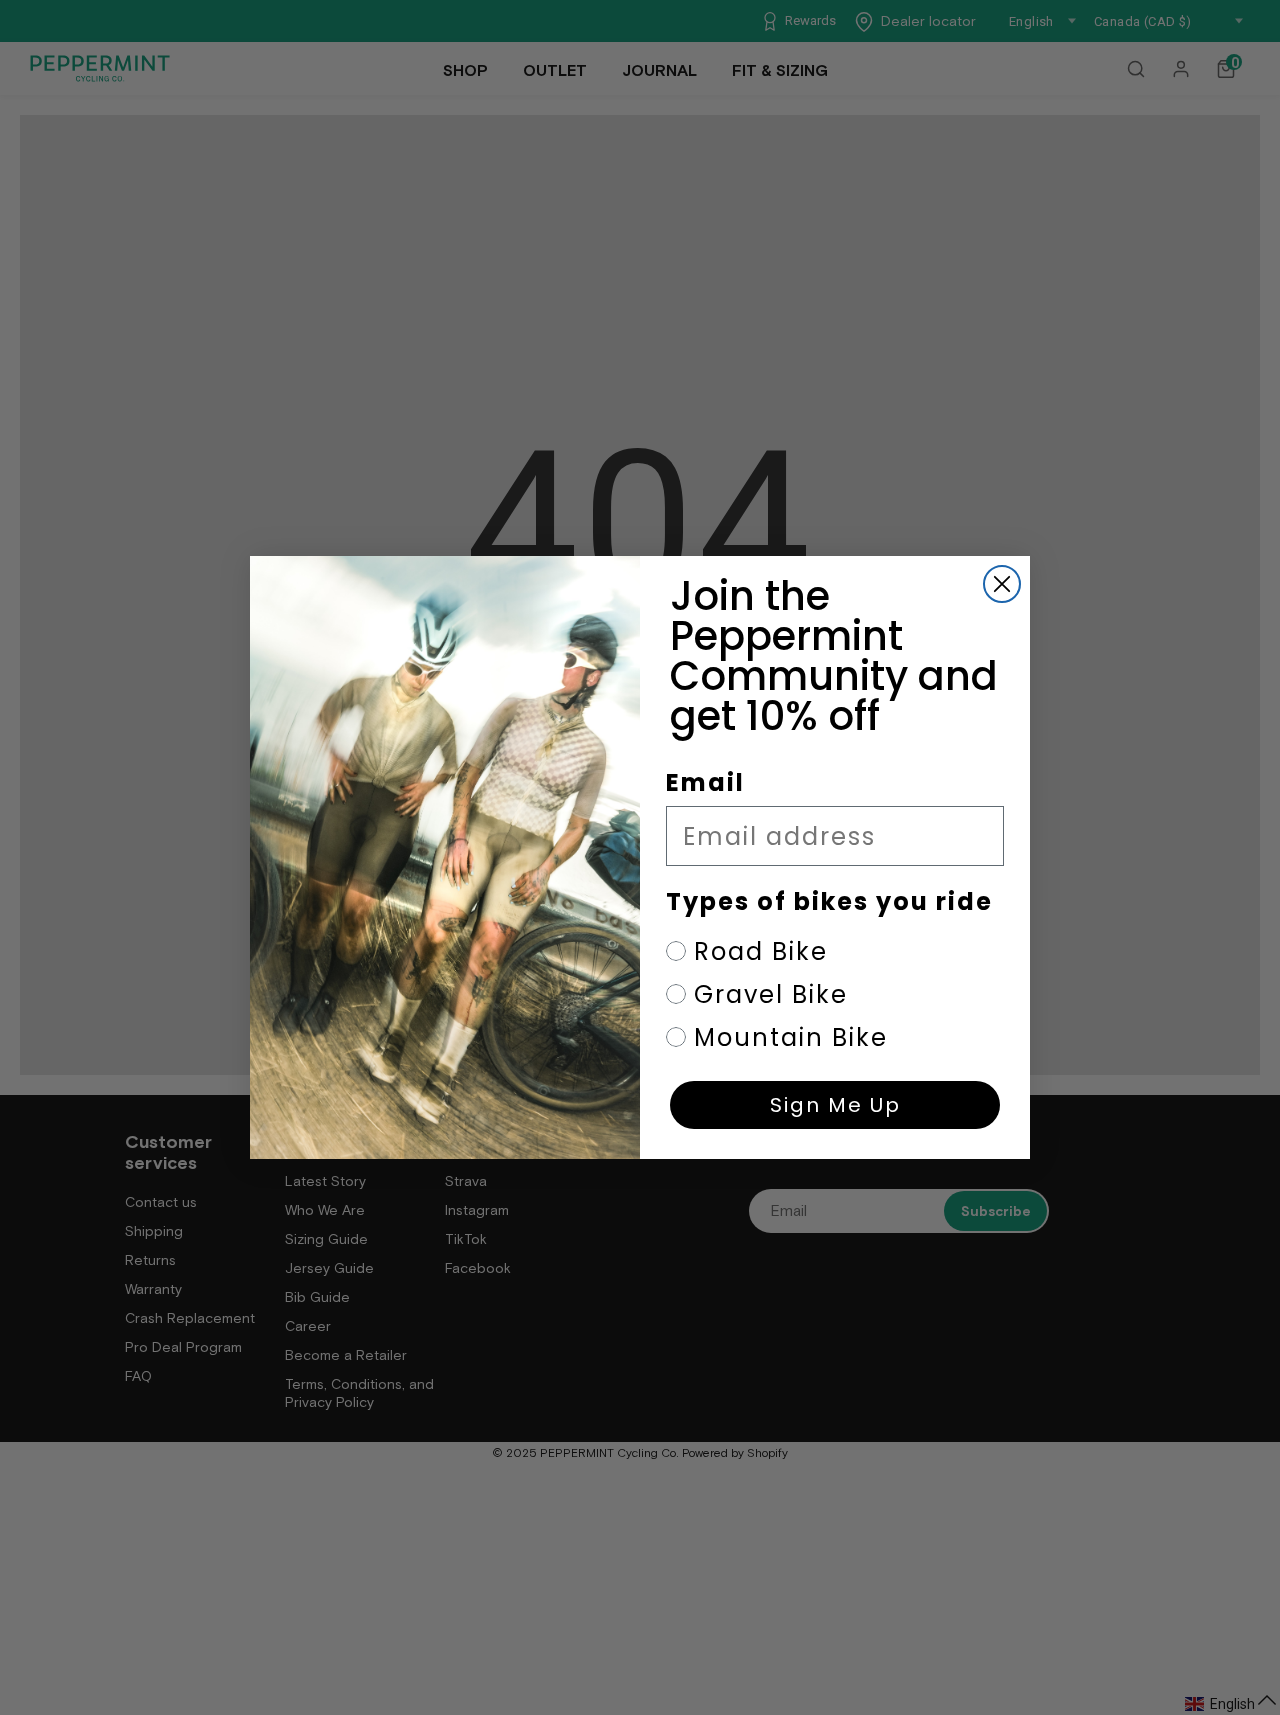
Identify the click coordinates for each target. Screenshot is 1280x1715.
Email (705, 782)
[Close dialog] (1002, 584)
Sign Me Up (835, 1105)
